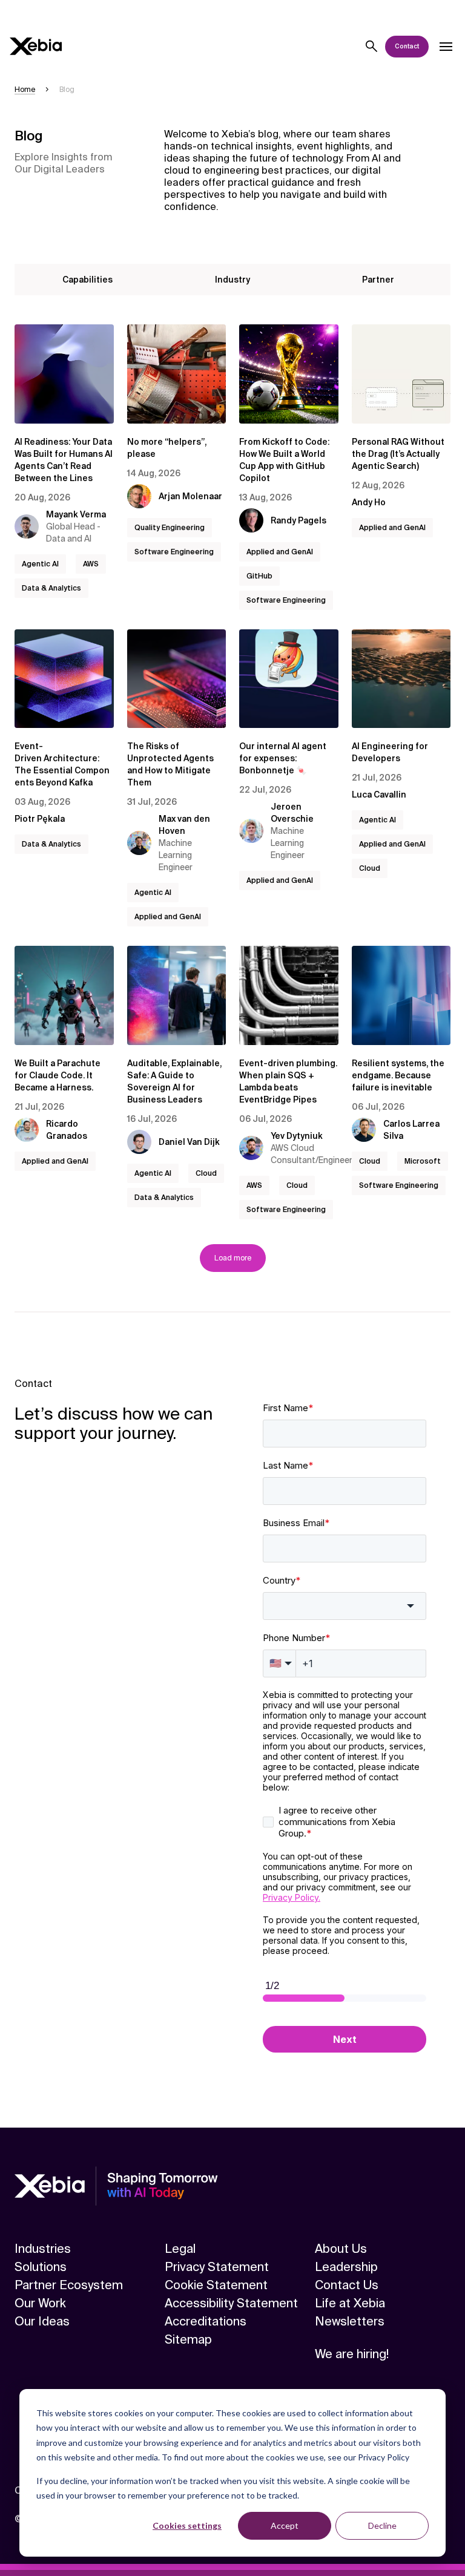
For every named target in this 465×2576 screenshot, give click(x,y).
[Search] (372, 47)
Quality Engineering (170, 528)
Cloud (370, 868)
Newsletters (350, 2321)
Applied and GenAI (280, 552)
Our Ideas (42, 2321)
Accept (285, 2525)
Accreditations (206, 2321)
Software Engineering (174, 552)
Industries (43, 2249)
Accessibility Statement (231, 2303)
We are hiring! (352, 2354)
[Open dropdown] (446, 47)
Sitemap (188, 2339)
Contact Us (347, 2285)
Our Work (40, 2303)
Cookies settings (187, 2525)
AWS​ (91, 564)
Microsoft (423, 1161)
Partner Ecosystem (69, 2285)
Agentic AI (40, 564)
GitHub (259, 576)
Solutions (41, 2267)
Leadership (346, 2267)
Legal (180, 2249)
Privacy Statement (217, 2267)
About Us (341, 2249)
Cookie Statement (216, 2285)
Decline (382, 2525)
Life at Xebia (350, 2303)
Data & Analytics (51, 588)
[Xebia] (36, 46)
